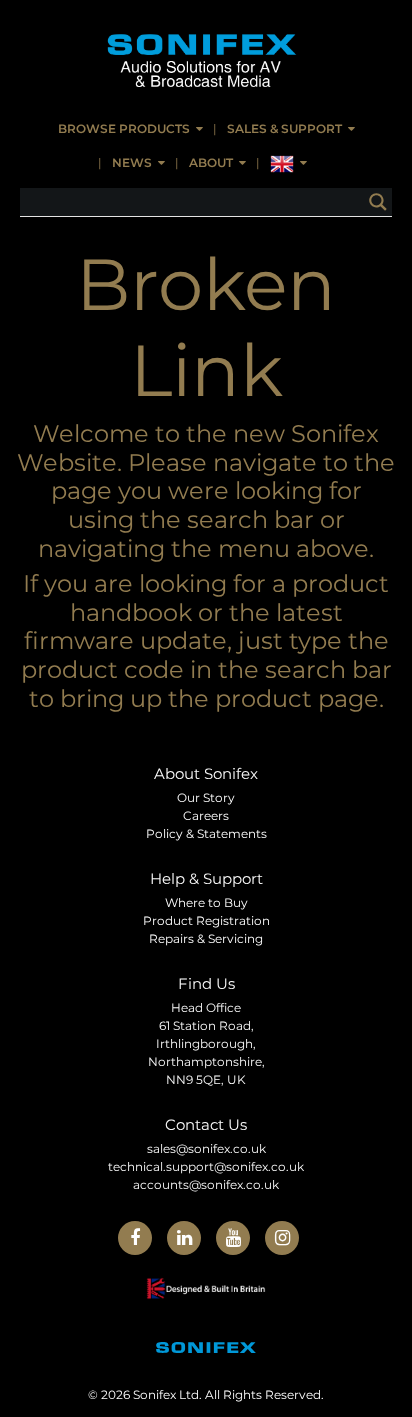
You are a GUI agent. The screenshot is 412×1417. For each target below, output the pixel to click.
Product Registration (206, 920)
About (211, 162)
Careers (206, 815)
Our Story (206, 797)
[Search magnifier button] (378, 202)
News (132, 162)
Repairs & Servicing (206, 938)
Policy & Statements (206, 833)
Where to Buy (206, 902)
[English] (288, 164)
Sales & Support (284, 128)
